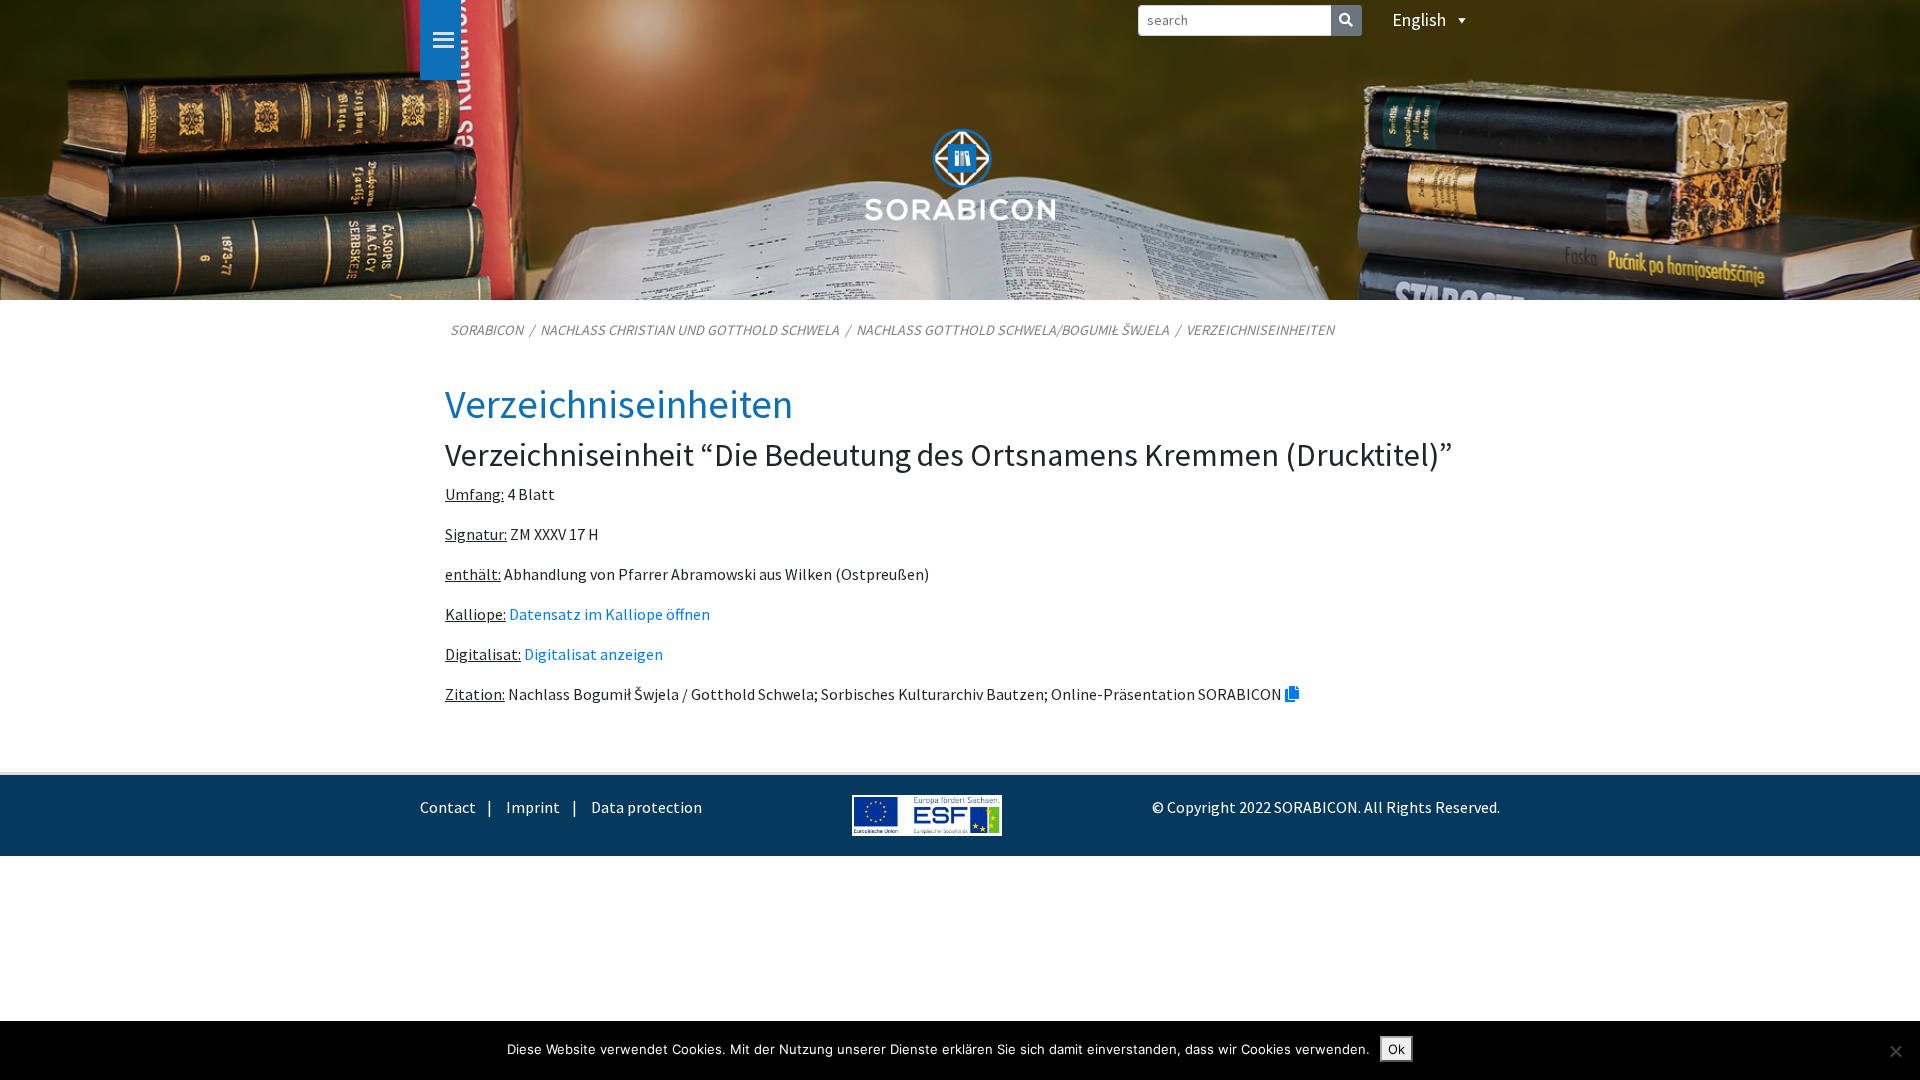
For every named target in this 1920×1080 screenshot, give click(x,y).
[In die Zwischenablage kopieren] (1292, 694)
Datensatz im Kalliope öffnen (609, 614)
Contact (448, 807)
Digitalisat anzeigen (593, 654)
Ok (1396, 1049)
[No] (1895, 1051)
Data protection (646, 807)
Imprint (533, 807)
